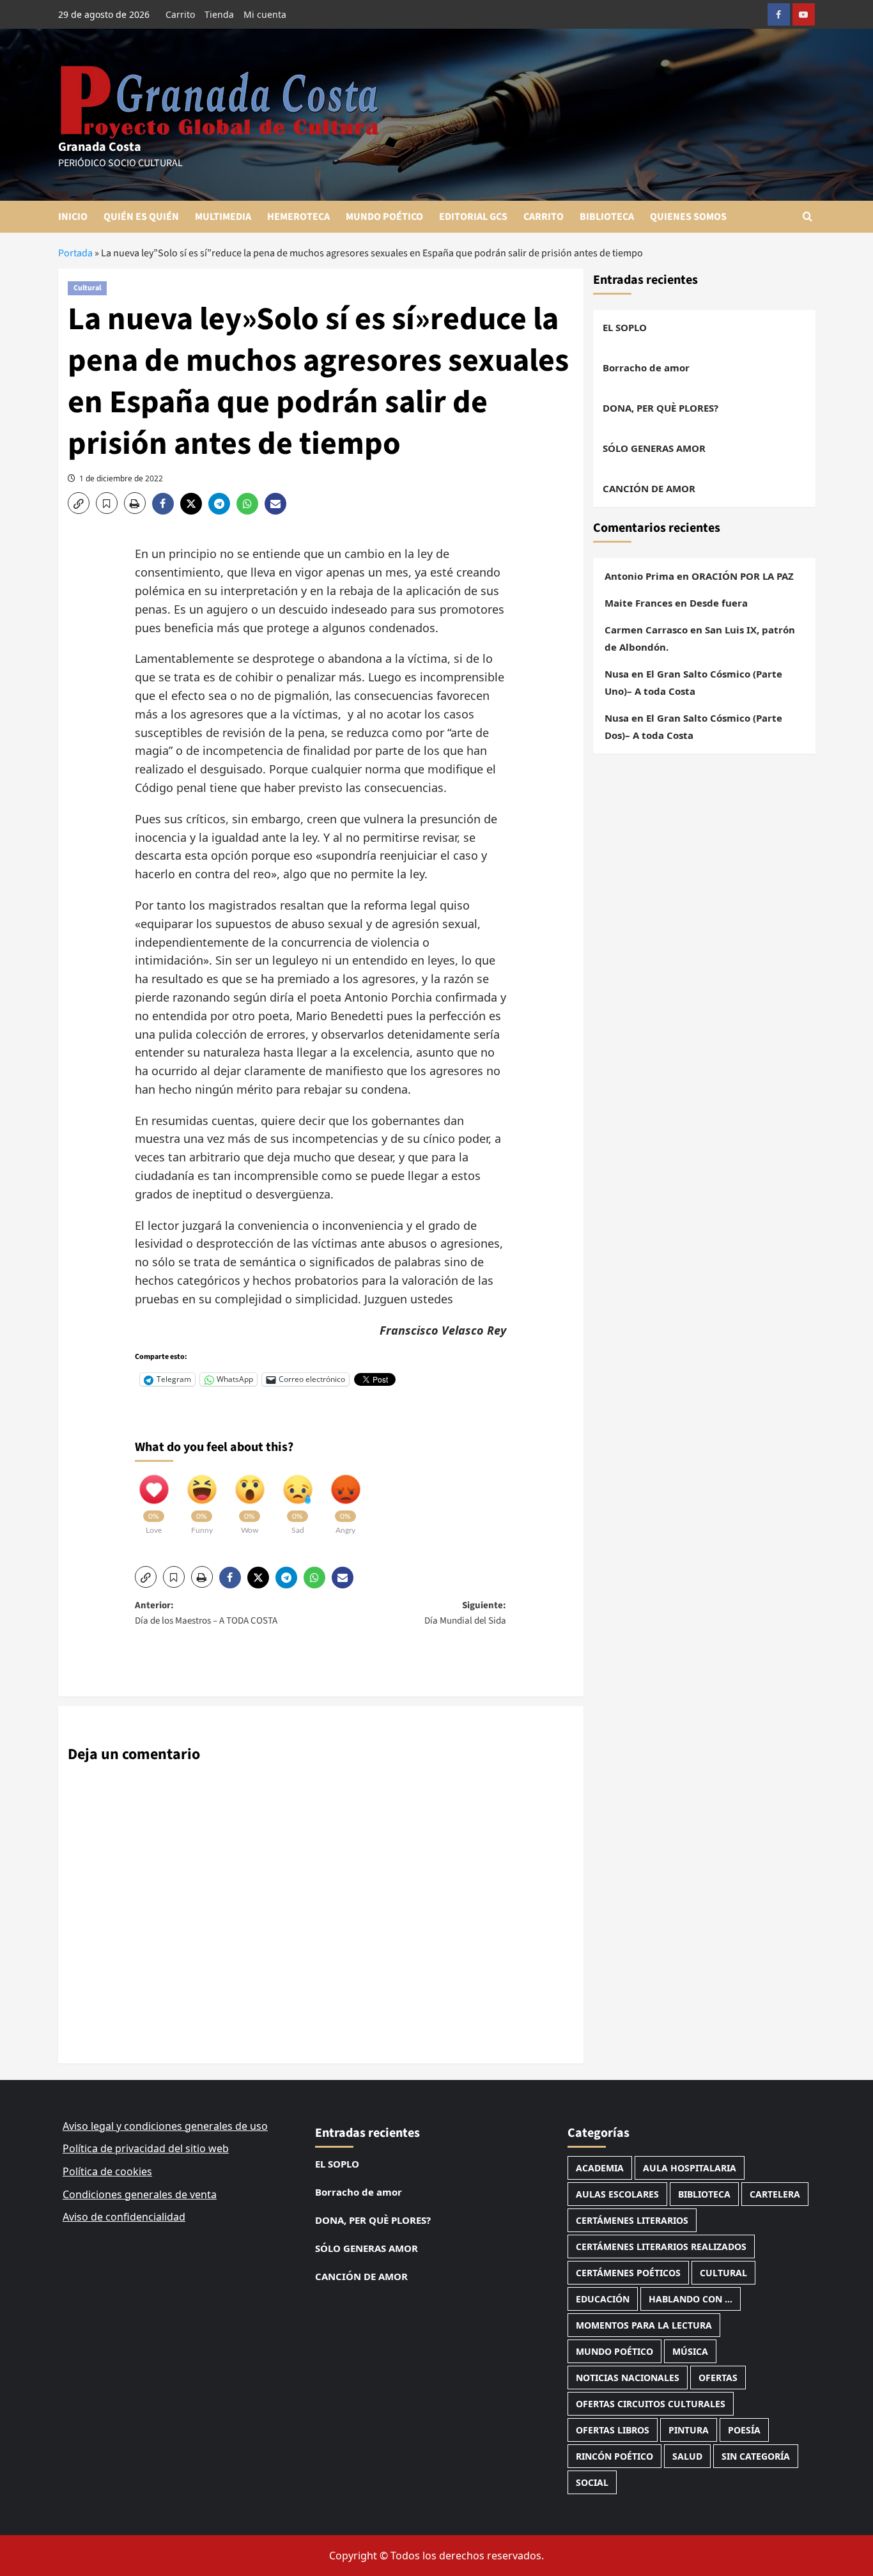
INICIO (73, 217)
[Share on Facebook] (166, 504)
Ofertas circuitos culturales (651, 2404)
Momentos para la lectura (644, 2325)
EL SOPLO (625, 327)
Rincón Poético (614, 2456)
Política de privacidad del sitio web (146, 2148)
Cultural (87, 288)
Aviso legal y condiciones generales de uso (165, 2126)
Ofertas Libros (613, 2430)
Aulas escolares (617, 2194)
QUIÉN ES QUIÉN (141, 217)
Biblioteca (704, 2194)
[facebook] (779, 14)
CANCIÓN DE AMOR (649, 488)
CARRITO (544, 217)
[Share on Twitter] (194, 504)
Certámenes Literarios (632, 2220)
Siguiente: (465, 1613)
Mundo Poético (614, 2351)
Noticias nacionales (628, 2378)
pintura (689, 2430)
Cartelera (775, 2194)
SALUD (687, 2456)
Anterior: (206, 1613)
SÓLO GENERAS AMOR (654, 448)
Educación (603, 2299)
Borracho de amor (646, 368)
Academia (600, 2168)
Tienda (219, 14)
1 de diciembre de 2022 (121, 478)
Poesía (744, 2430)
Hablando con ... (691, 2299)
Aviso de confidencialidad (124, 2217)
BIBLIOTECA (607, 217)
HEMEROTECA (298, 217)
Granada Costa (100, 147)
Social (592, 2482)
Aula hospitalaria (690, 2168)
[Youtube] (804, 14)
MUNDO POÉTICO (384, 217)
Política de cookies (107, 2171)
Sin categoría (756, 2456)
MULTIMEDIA (223, 217)
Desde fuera (719, 603)
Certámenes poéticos (628, 2273)
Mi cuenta (265, 14)
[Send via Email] (277, 504)
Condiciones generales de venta (140, 2194)
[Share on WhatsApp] (251, 504)
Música (690, 2351)
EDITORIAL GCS (473, 217)
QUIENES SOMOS (688, 217)
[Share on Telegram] (222, 504)
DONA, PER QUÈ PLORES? (661, 408)
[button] (807, 216)
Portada (75, 253)
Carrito (180, 14)
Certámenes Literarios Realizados (661, 2246)
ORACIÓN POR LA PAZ (743, 576)
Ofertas (718, 2378)
